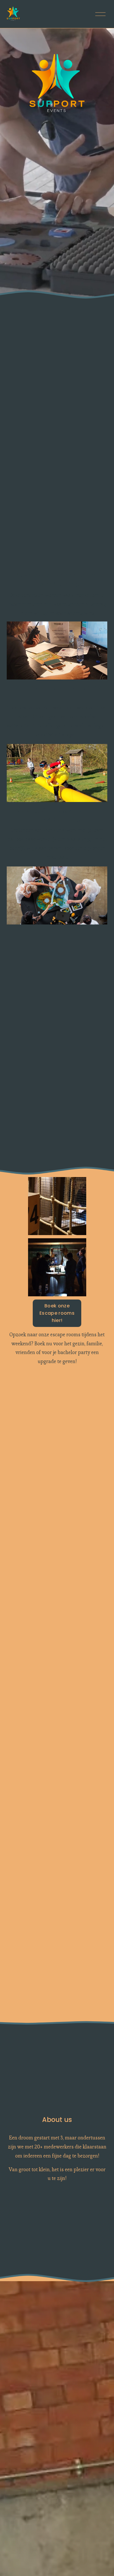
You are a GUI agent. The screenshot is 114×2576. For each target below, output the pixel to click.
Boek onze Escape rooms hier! (57, 1313)
